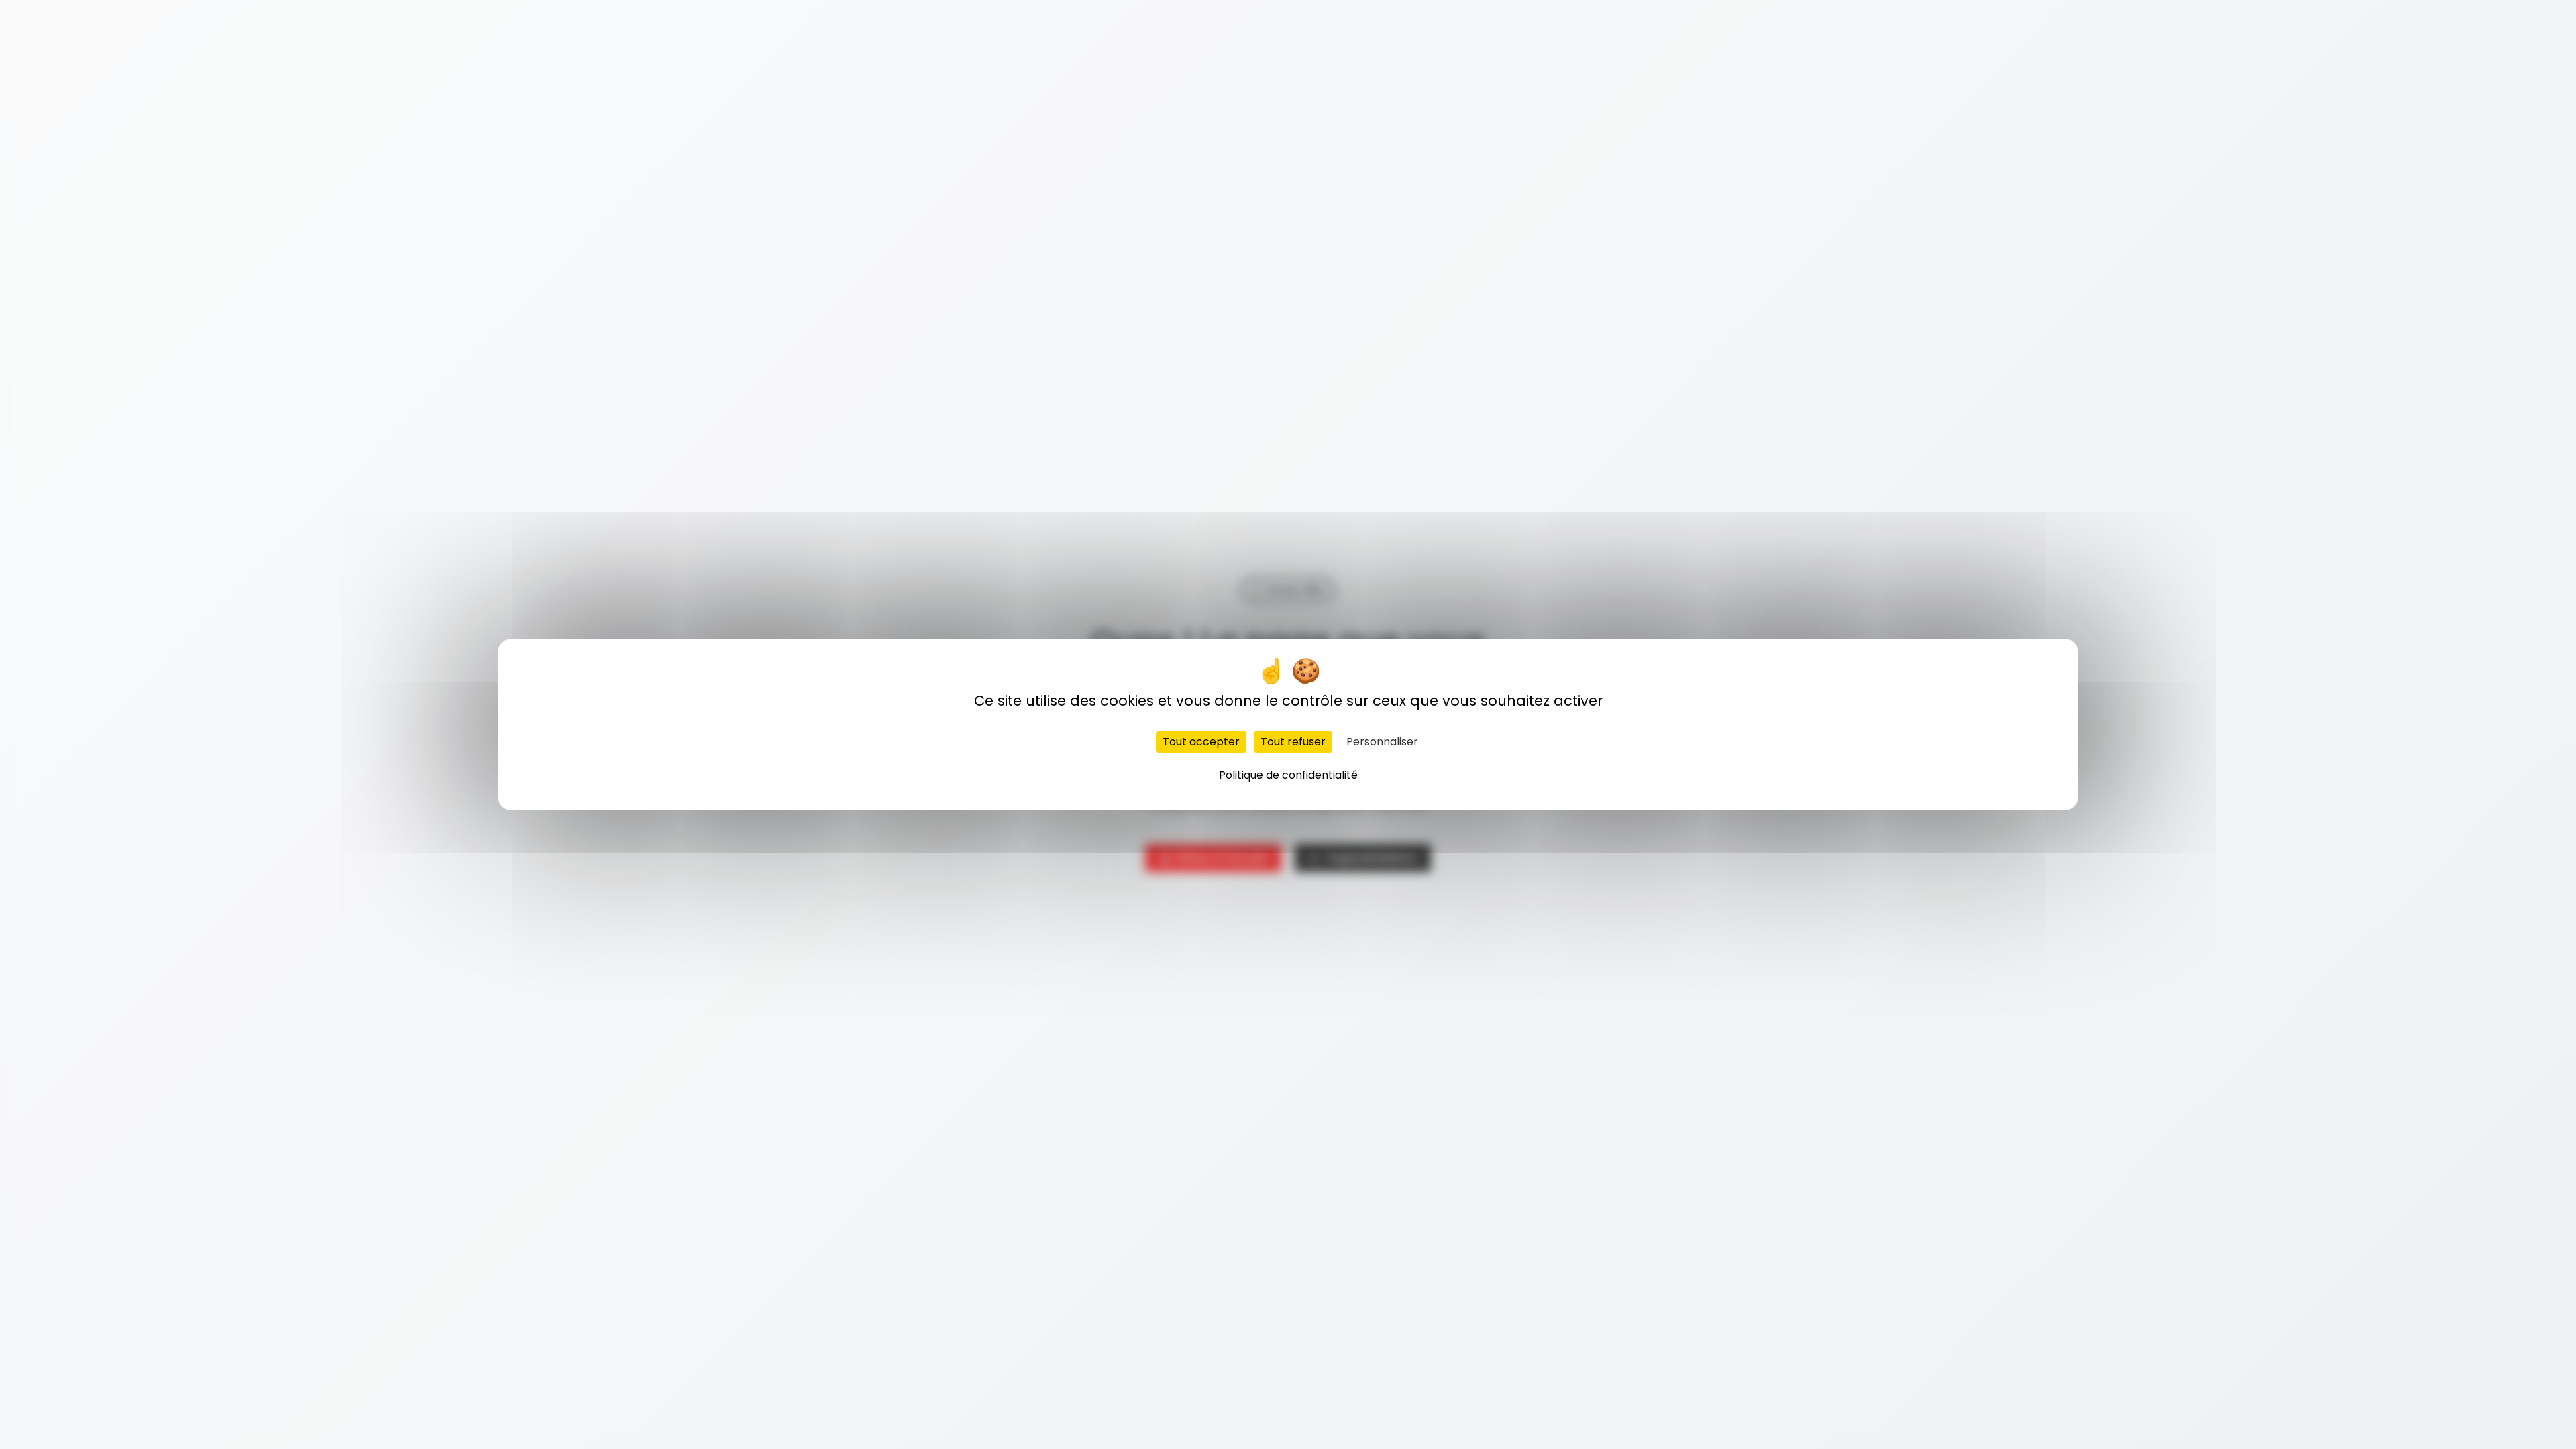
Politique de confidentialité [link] (1288, 775)
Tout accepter (1201, 742)
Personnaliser (1382, 742)
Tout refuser (1293, 742)
